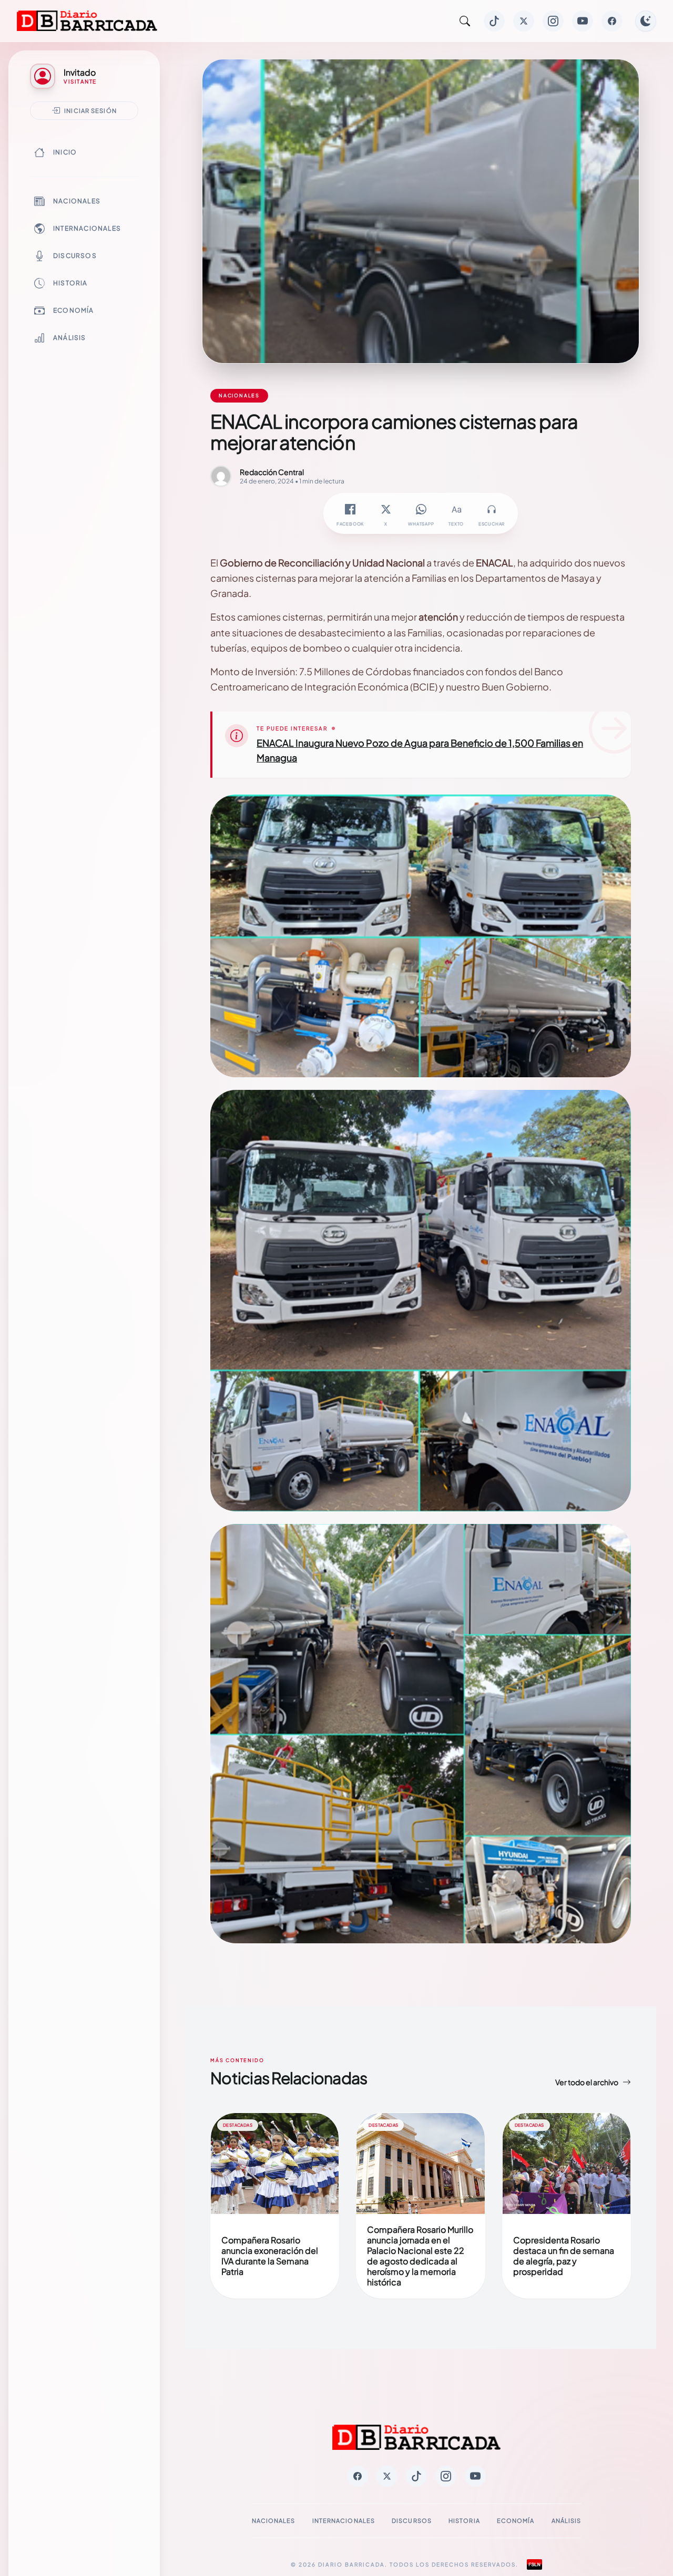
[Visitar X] (524, 21)
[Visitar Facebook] (612, 21)
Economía (74, 310)
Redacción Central (272, 472)
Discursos (75, 256)
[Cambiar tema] (646, 21)
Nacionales (77, 201)
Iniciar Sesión (90, 110)
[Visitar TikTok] (494, 21)
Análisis (70, 338)
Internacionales (87, 228)
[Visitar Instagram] (553, 21)
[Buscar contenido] (465, 21)
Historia (70, 283)
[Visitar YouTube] (583, 21)
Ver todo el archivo (587, 2082)
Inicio (65, 152)
